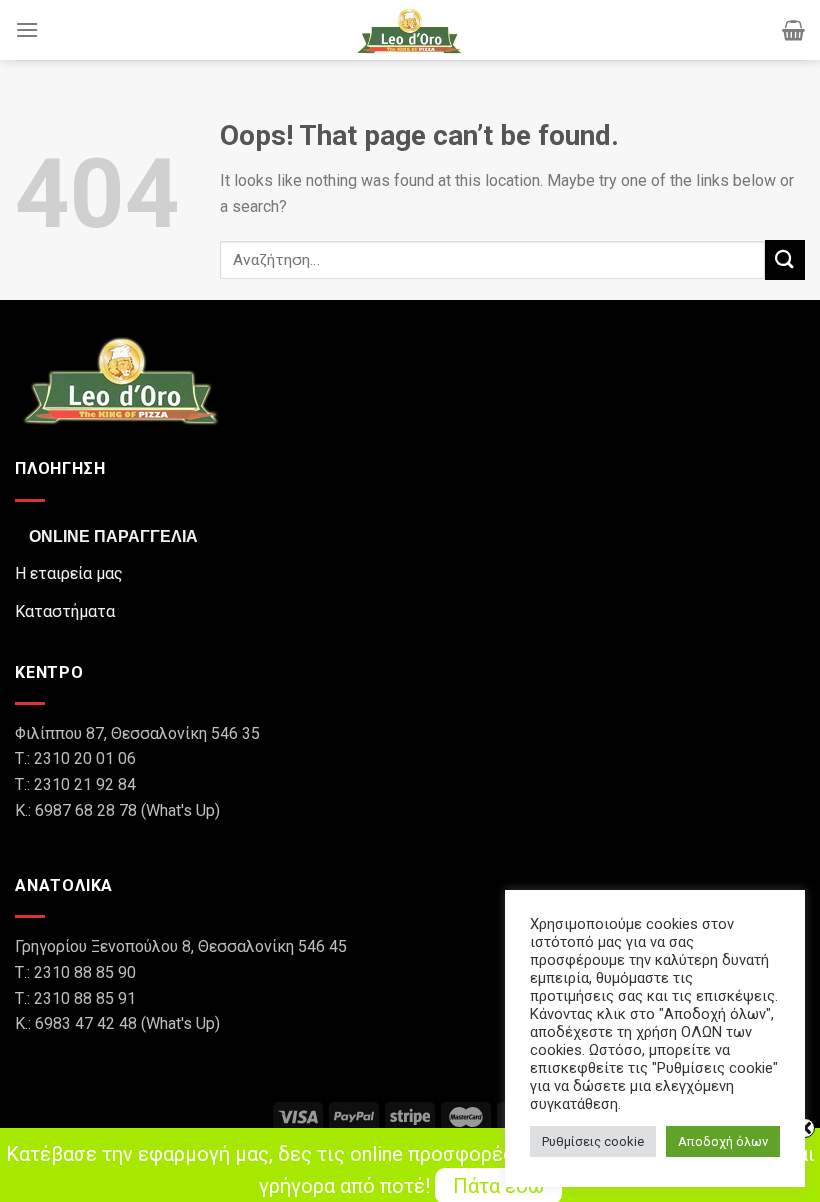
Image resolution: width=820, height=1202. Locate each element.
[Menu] (27, 29)
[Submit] (785, 259)
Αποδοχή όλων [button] (723, 1141)
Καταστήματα (65, 611)
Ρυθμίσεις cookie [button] (593, 1141)
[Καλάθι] (793, 30)
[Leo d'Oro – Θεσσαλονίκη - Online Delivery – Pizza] (410, 30)
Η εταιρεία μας (69, 573)
